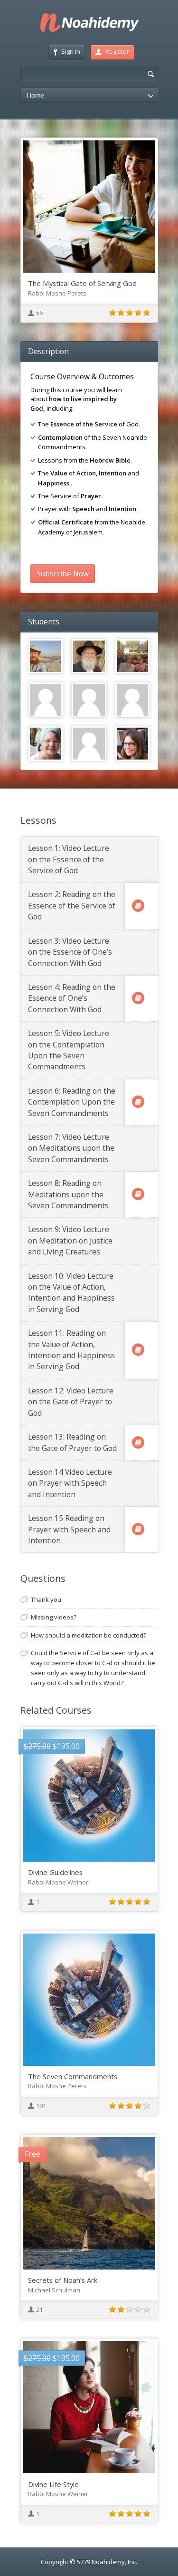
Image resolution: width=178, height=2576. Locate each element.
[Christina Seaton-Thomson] (46, 744)
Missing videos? (54, 1617)
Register (117, 51)
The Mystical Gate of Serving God (82, 283)
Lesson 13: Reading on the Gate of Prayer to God (72, 1442)
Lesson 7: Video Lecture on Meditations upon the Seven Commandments (71, 1148)
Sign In (71, 51)
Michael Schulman (54, 2290)
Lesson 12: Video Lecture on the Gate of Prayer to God (71, 1402)
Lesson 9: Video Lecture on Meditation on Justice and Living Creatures (70, 1240)
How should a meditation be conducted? (89, 1635)
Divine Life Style (53, 2484)
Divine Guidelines (55, 1872)
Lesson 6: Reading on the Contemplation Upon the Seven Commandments (72, 1102)
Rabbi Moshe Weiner (58, 1882)
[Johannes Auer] (46, 700)
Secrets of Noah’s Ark (63, 2280)
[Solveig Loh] (89, 700)
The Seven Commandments (73, 2076)
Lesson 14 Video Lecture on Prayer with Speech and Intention (70, 1483)
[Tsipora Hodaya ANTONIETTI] (89, 744)
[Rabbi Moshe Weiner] (89, 656)
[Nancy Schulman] (133, 744)
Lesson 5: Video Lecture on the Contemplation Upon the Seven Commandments (69, 1050)
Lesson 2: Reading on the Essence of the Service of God (72, 905)
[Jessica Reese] (133, 656)
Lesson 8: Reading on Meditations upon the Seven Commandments (68, 1194)
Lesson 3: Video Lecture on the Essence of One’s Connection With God (70, 952)
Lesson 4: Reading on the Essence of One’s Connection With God (72, 998)
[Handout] (138, 906)
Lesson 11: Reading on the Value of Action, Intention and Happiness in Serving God (71, 1350)
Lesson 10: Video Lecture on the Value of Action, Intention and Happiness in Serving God (71, 1293)
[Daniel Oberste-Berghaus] (46, 656)
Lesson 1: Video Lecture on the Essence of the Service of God (69, 859)
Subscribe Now (63, 573)
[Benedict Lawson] (133, 700)
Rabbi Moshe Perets (57, 293)
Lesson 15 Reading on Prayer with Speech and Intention (69, 1529)
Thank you (46, 1599)
